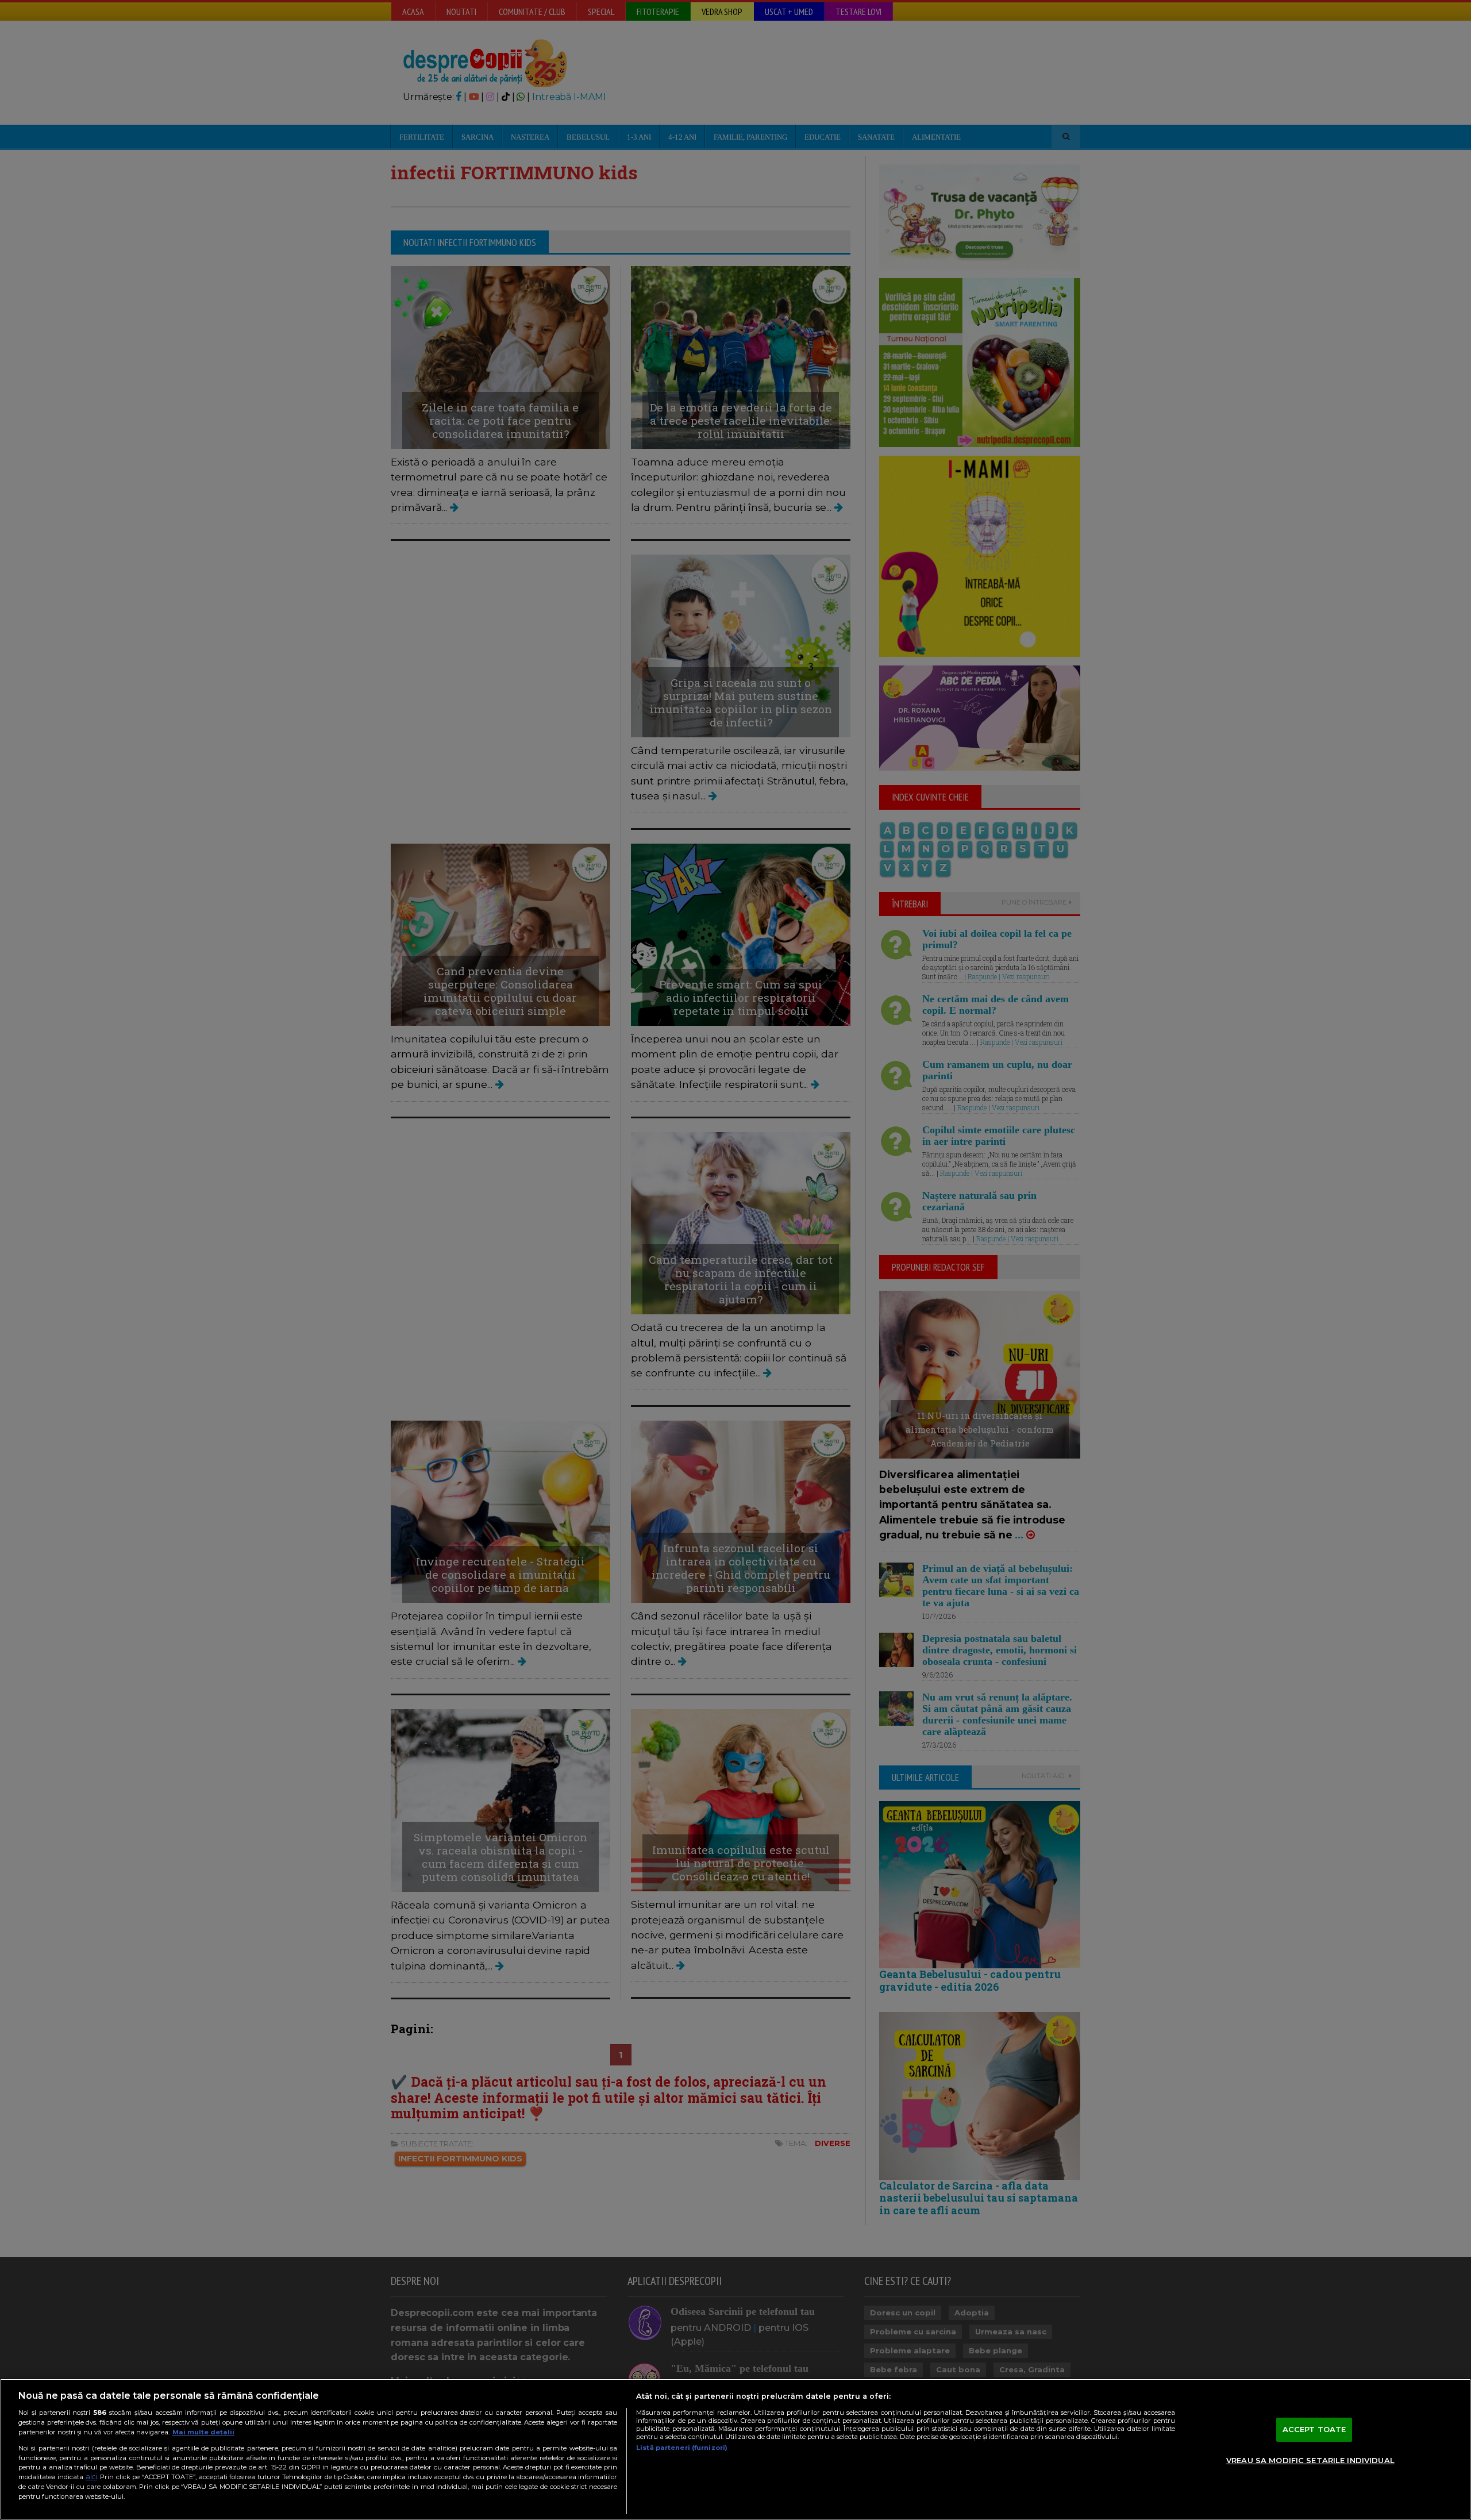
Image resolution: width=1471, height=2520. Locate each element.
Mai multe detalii (203, 2432)
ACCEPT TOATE (1314, 2429)
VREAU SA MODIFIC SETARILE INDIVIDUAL (1310, 2460)
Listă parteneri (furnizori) (682, 2448)
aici (91, 2477)
